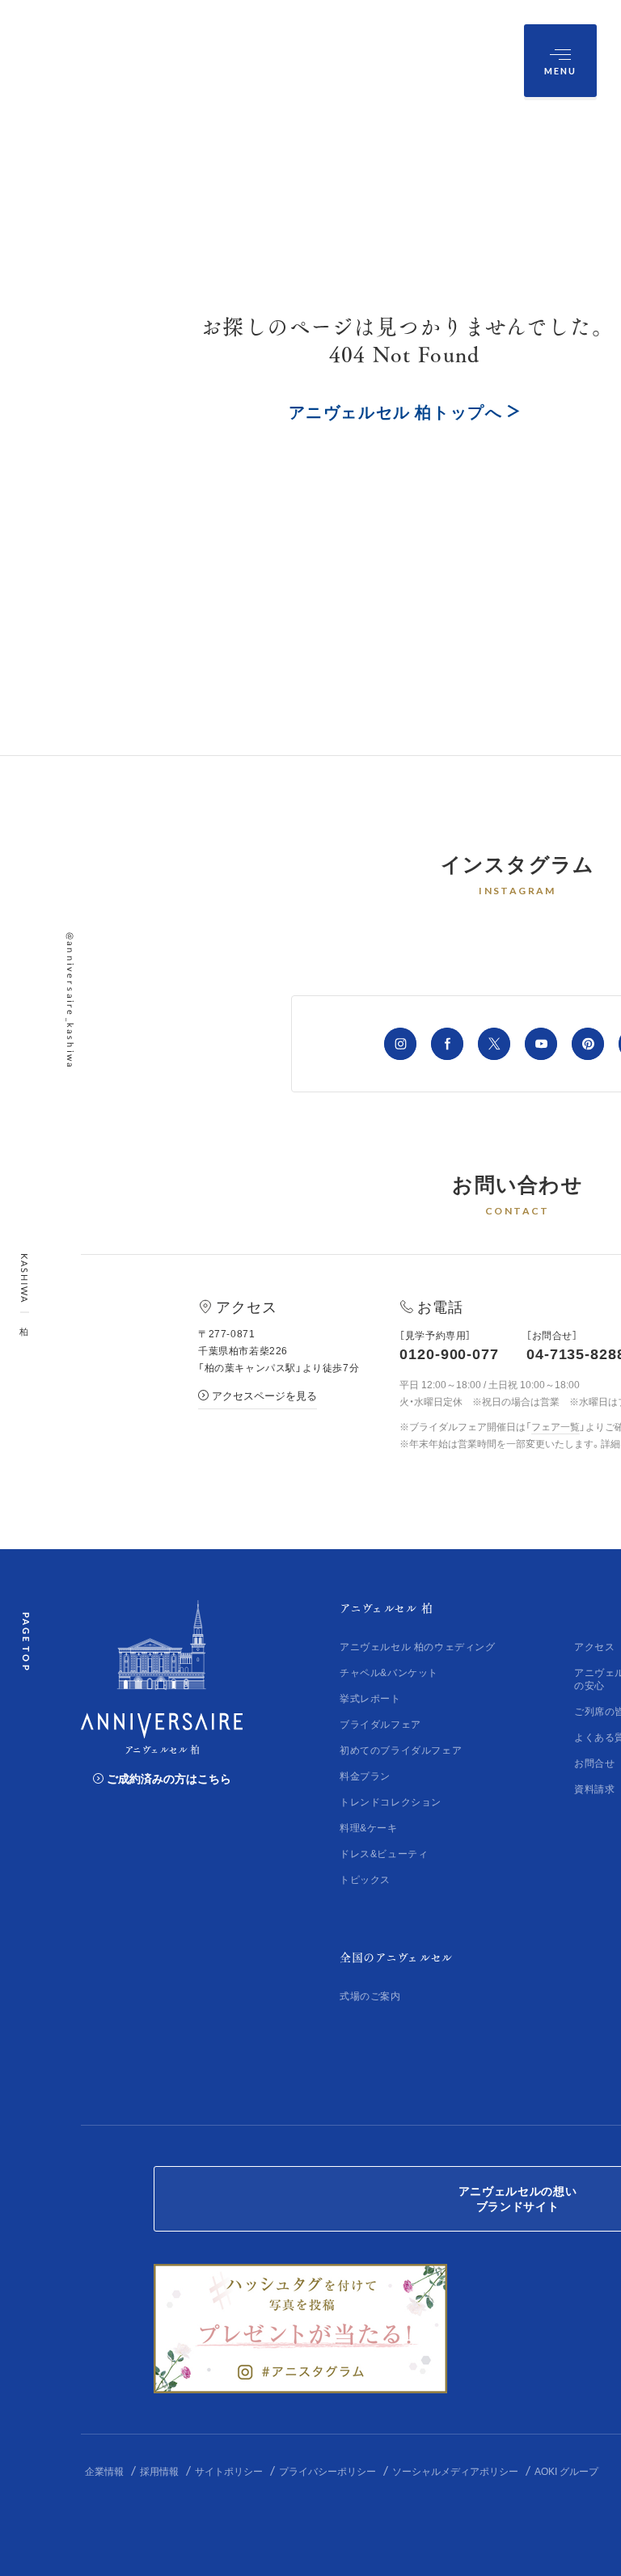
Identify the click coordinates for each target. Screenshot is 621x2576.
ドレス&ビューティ (384, 1853)
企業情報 (104, 2471)
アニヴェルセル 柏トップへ (396, 411)
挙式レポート (370, 1698)
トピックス (365, 1879)
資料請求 (594, 1788)
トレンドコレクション (391, 1801)
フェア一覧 (556, 1426)
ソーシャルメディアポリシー (455, 2471)
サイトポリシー (229, 2471)
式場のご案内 (370, 1995)
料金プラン (365, 1776)
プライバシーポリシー (327, 2471)
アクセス (594, 1646)
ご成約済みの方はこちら (169, 1778)
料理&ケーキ (369, 1827)
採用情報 (159, 2471)
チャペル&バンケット (389, 1672)
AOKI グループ (566, 2471)
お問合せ (594, 1763)
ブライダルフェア (380, 1724)
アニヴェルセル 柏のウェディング (418, 1646)
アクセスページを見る (264, 1395)
